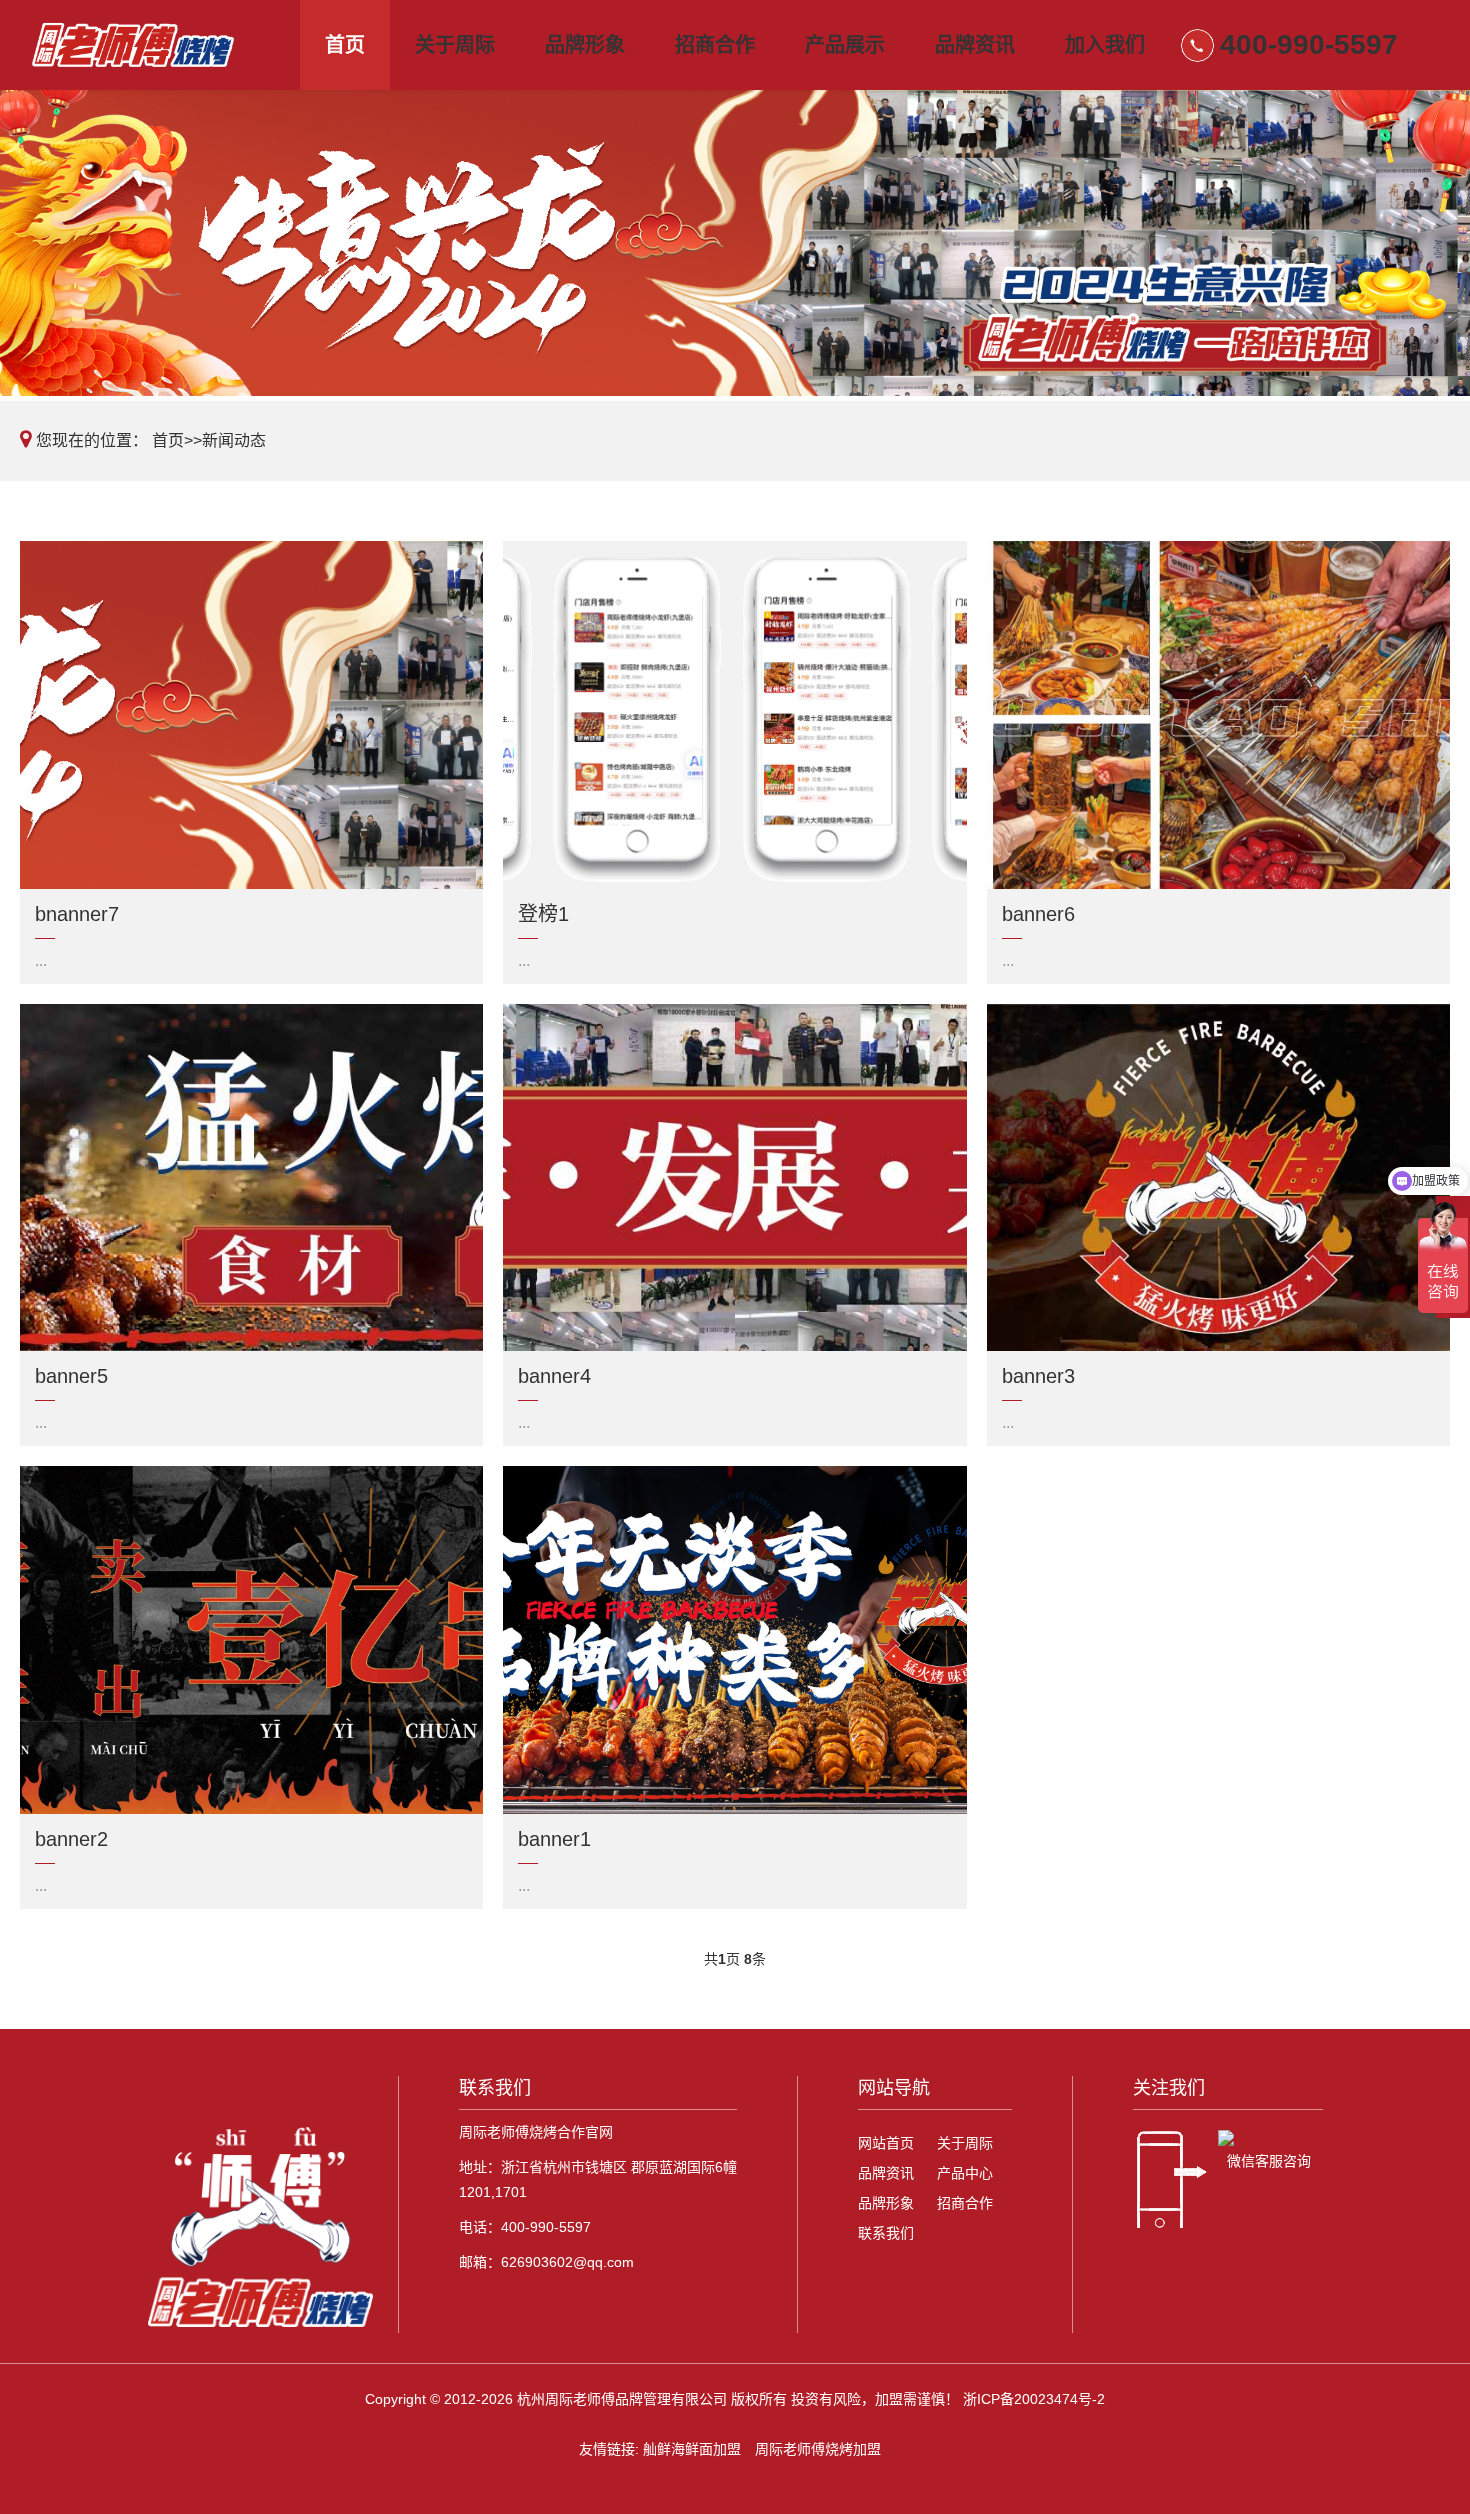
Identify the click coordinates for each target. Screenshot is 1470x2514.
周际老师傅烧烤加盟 (818, 2449)
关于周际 (455, 45)
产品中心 (965, 2173)
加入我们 (1105, 45)
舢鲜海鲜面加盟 (692, 2449)
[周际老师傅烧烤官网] (155, 45)
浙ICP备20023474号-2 (1034, 2399)
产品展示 (845, 45)
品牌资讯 (975, 45)
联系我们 (886, 2233)
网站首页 (886, 2143)
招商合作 (715, 45)
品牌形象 (585, 45)
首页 (345, 45)
